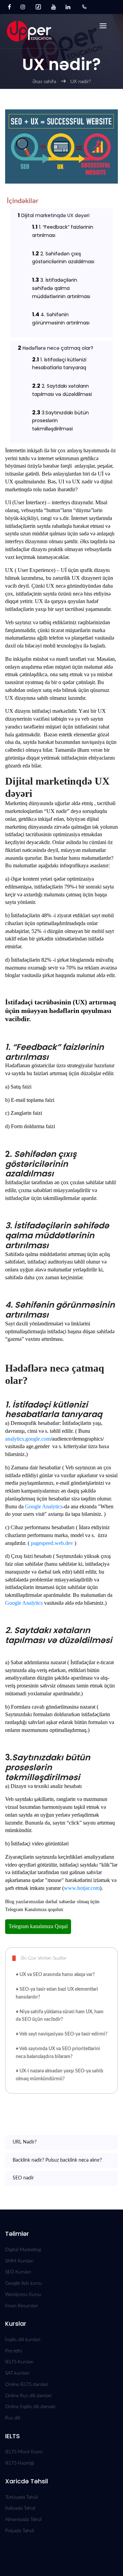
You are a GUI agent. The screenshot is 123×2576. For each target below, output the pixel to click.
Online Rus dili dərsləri (28, 2396)
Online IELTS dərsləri (26, 2385)
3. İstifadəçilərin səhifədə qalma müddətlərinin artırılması (62, 288)
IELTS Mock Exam (24, 2452)
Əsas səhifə (44, 82)
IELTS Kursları (19, 2362)
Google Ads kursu (24, 2283)
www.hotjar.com (82, 1888)
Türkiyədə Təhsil (21, 2497)
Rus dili (13, 2418)
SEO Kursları (18, 2272)
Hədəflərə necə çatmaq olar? (56, 348)
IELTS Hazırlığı (20, 2463)
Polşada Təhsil (19, 2531)
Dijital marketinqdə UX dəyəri (54, 215)
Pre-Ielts (14, 2351)
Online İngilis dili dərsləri (30, 2407)
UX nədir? (81, 82)
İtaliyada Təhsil (20, 2508)
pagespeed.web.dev (52, 1543)
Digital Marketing (23, 2250)
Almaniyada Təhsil (23, 2520)
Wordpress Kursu (23, 2295)
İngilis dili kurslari (23, 2340)
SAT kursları (17, 2373)
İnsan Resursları (22, 2306)
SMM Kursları (19, 2261)
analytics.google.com (28, 1439)
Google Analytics (44, 1506)
